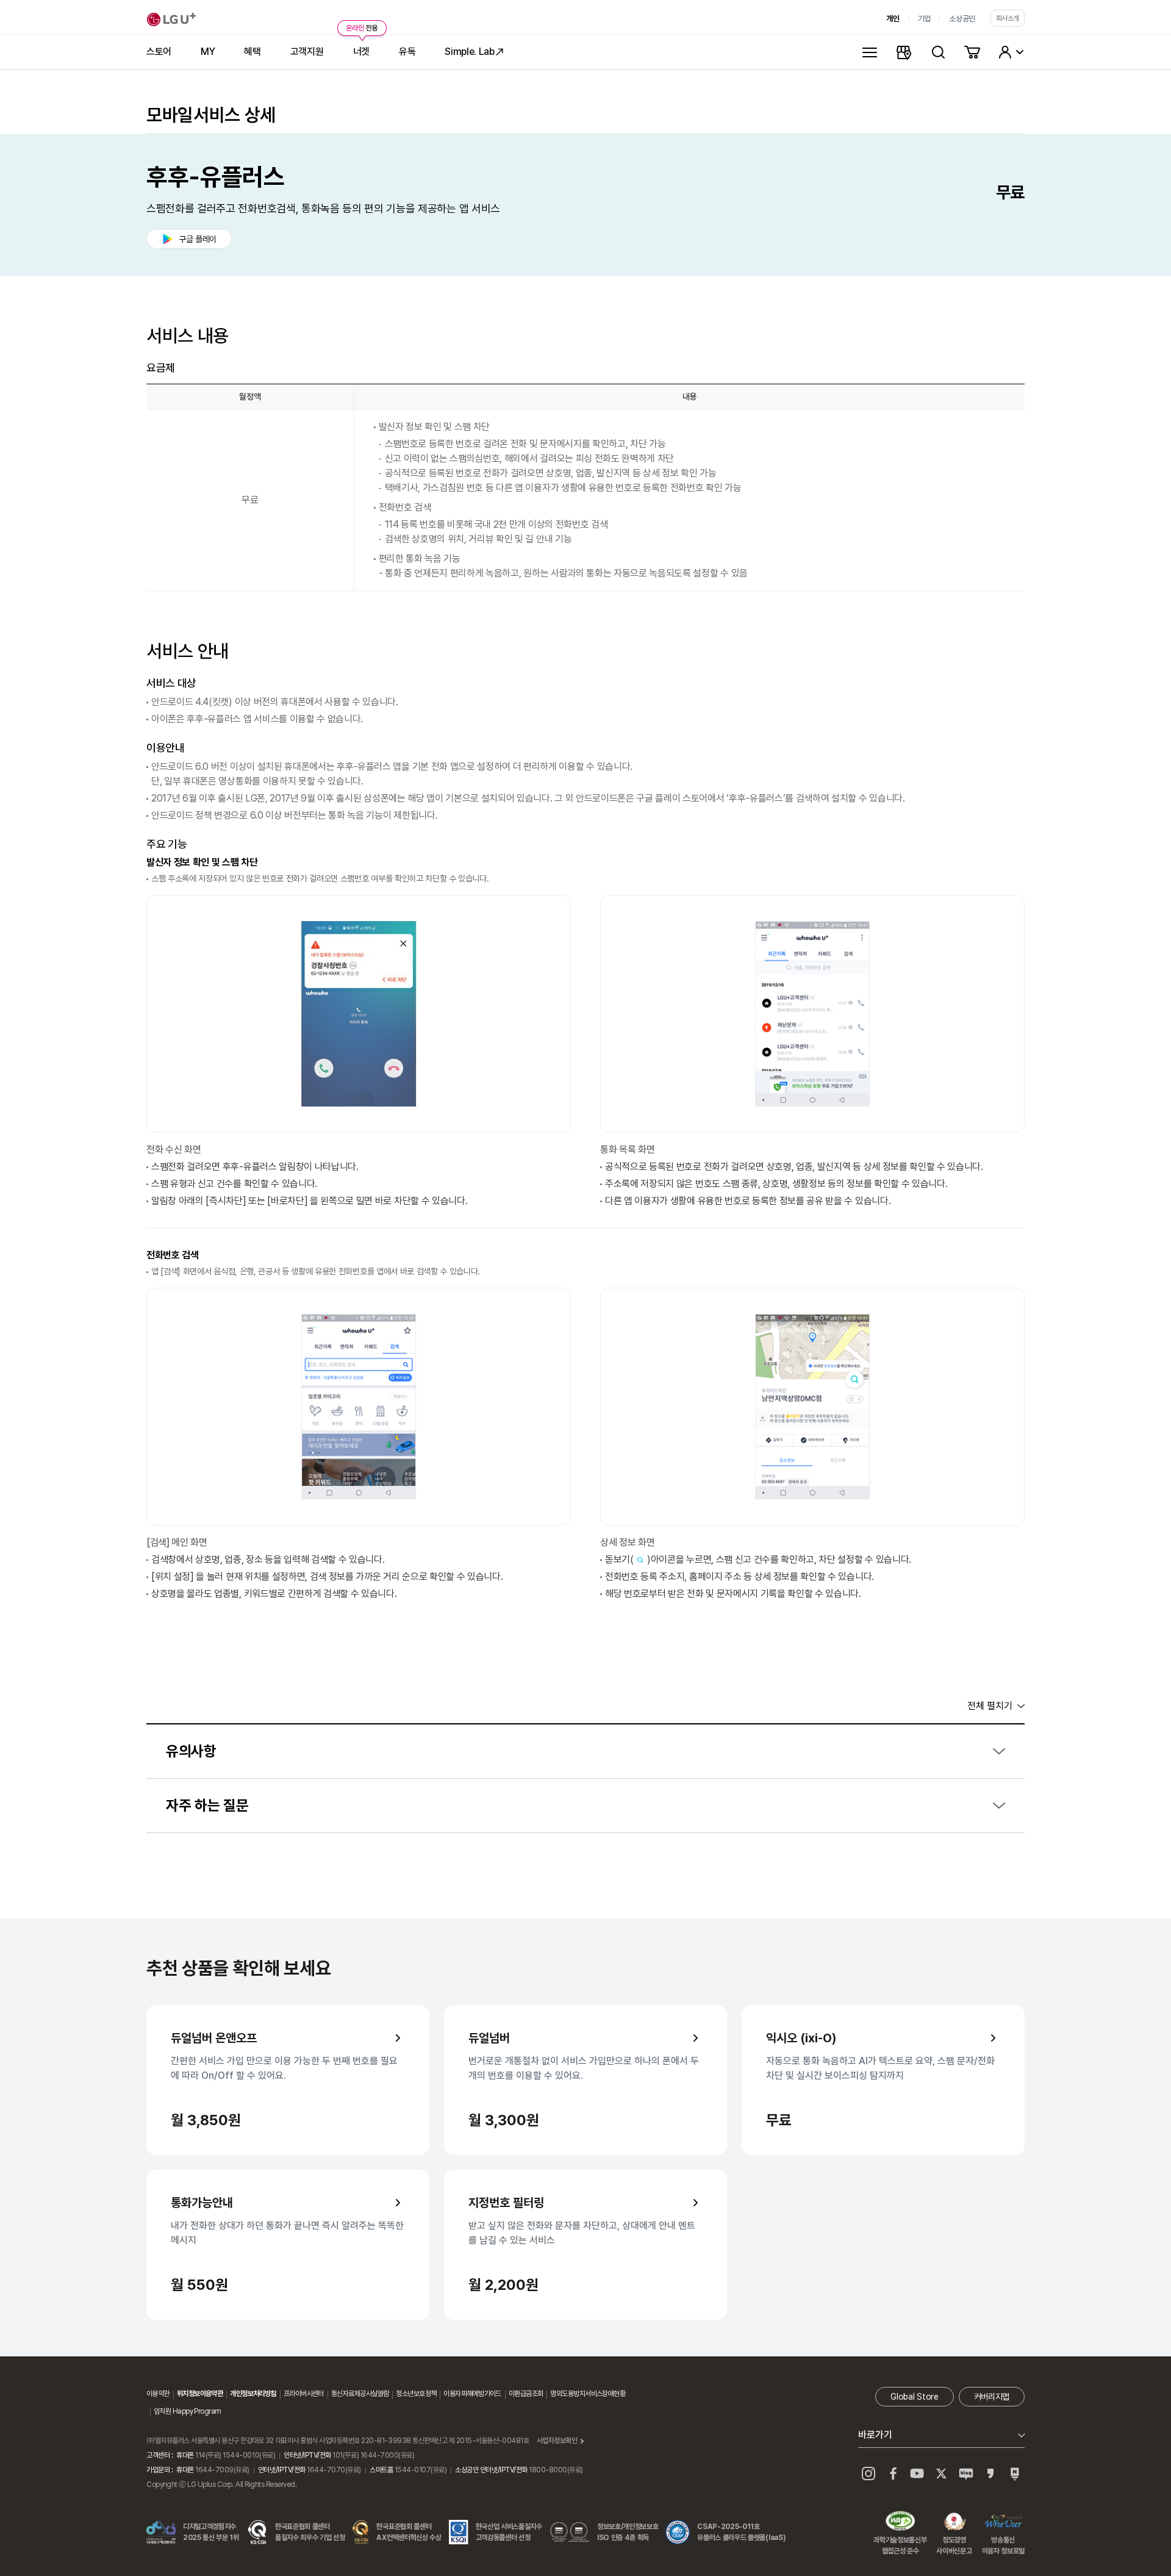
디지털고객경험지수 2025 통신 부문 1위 (211, 2532)
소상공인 (962, 19)
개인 (893, 19)
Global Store (914, 2397)
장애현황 (614, 2394)
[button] (585, 1752)
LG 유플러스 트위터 (942, 2474)
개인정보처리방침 (253, 2394)
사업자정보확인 (557, 2441)
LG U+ (171, 20)
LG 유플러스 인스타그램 (868, 2474)
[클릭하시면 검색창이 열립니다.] (938, 52)
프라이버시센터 (304, 2394)
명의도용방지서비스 (576, 2394)
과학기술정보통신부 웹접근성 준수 (900, 2522)
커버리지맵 (992, 2397)
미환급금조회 (526, 2394)
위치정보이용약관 (200, 2394)
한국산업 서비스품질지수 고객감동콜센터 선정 (509, 2532)
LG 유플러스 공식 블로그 (966, 2474)
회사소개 (1008, 18)
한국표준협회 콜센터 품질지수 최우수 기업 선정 (310, 2532)
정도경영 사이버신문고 (954, 2522)
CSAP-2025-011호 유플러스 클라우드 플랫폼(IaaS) (741, 2532)
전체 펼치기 (990, 1706)
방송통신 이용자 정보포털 (1003, 2522)
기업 (924, 19)
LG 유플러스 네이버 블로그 (1015, 2474)
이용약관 (158, 2394)
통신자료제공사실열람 (360, 2394)
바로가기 (875, 2435)
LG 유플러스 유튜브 (917, 2474)
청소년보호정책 (416, 2394)
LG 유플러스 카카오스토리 (990, 2474)
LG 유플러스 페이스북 (893, 2474)
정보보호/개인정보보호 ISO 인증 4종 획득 (628, 2532)
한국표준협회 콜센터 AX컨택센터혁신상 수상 (409, 2532)
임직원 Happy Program (187, 2411)
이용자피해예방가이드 (472, 2394)
